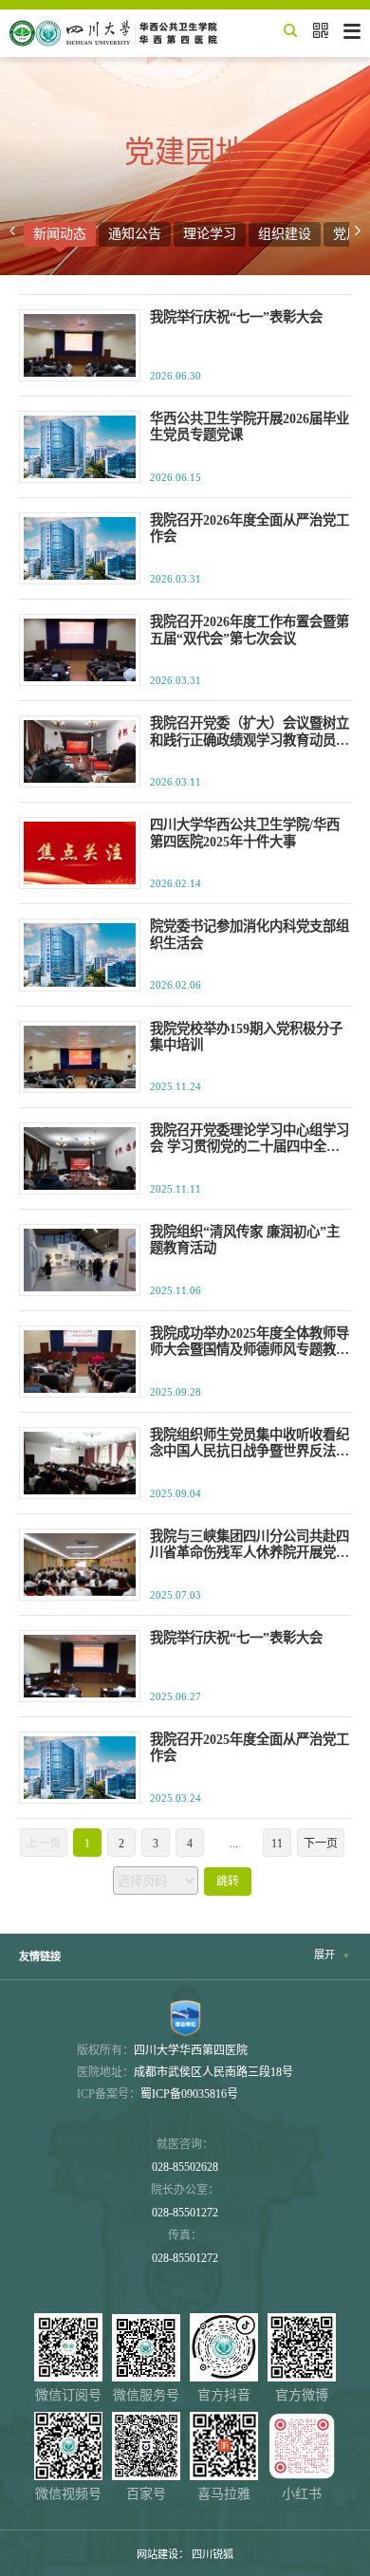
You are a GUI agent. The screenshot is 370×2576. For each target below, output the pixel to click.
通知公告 (135, 234)
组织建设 (285, 234)
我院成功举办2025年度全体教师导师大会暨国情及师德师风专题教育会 (250, 1342)
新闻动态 (60, 234)
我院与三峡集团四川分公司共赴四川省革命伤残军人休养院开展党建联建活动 (250, 1545)
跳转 (228, 1881)
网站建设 (157, 2554)
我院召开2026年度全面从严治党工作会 (250, 528)
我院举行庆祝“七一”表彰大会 (236, 317)
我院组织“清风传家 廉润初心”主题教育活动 (245, 1240)
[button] (12, 231)
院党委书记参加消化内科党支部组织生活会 (250, 934)
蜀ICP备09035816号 (189, 2094)
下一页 (321, 1844)
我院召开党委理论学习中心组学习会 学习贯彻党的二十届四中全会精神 (250, 1139)
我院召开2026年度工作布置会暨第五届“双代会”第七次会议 (250, 630)
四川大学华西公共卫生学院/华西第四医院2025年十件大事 (245, 833)
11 (277, 1844)
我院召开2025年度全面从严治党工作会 (250, 1747)
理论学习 (210, 234)
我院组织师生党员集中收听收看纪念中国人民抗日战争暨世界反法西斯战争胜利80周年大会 (250, 1444)
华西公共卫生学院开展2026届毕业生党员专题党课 (250, 426)
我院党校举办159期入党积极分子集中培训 (246, 1037)
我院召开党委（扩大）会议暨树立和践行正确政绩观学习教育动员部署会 (250, 732)
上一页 (44, 1844)
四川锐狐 (213, 2554)
